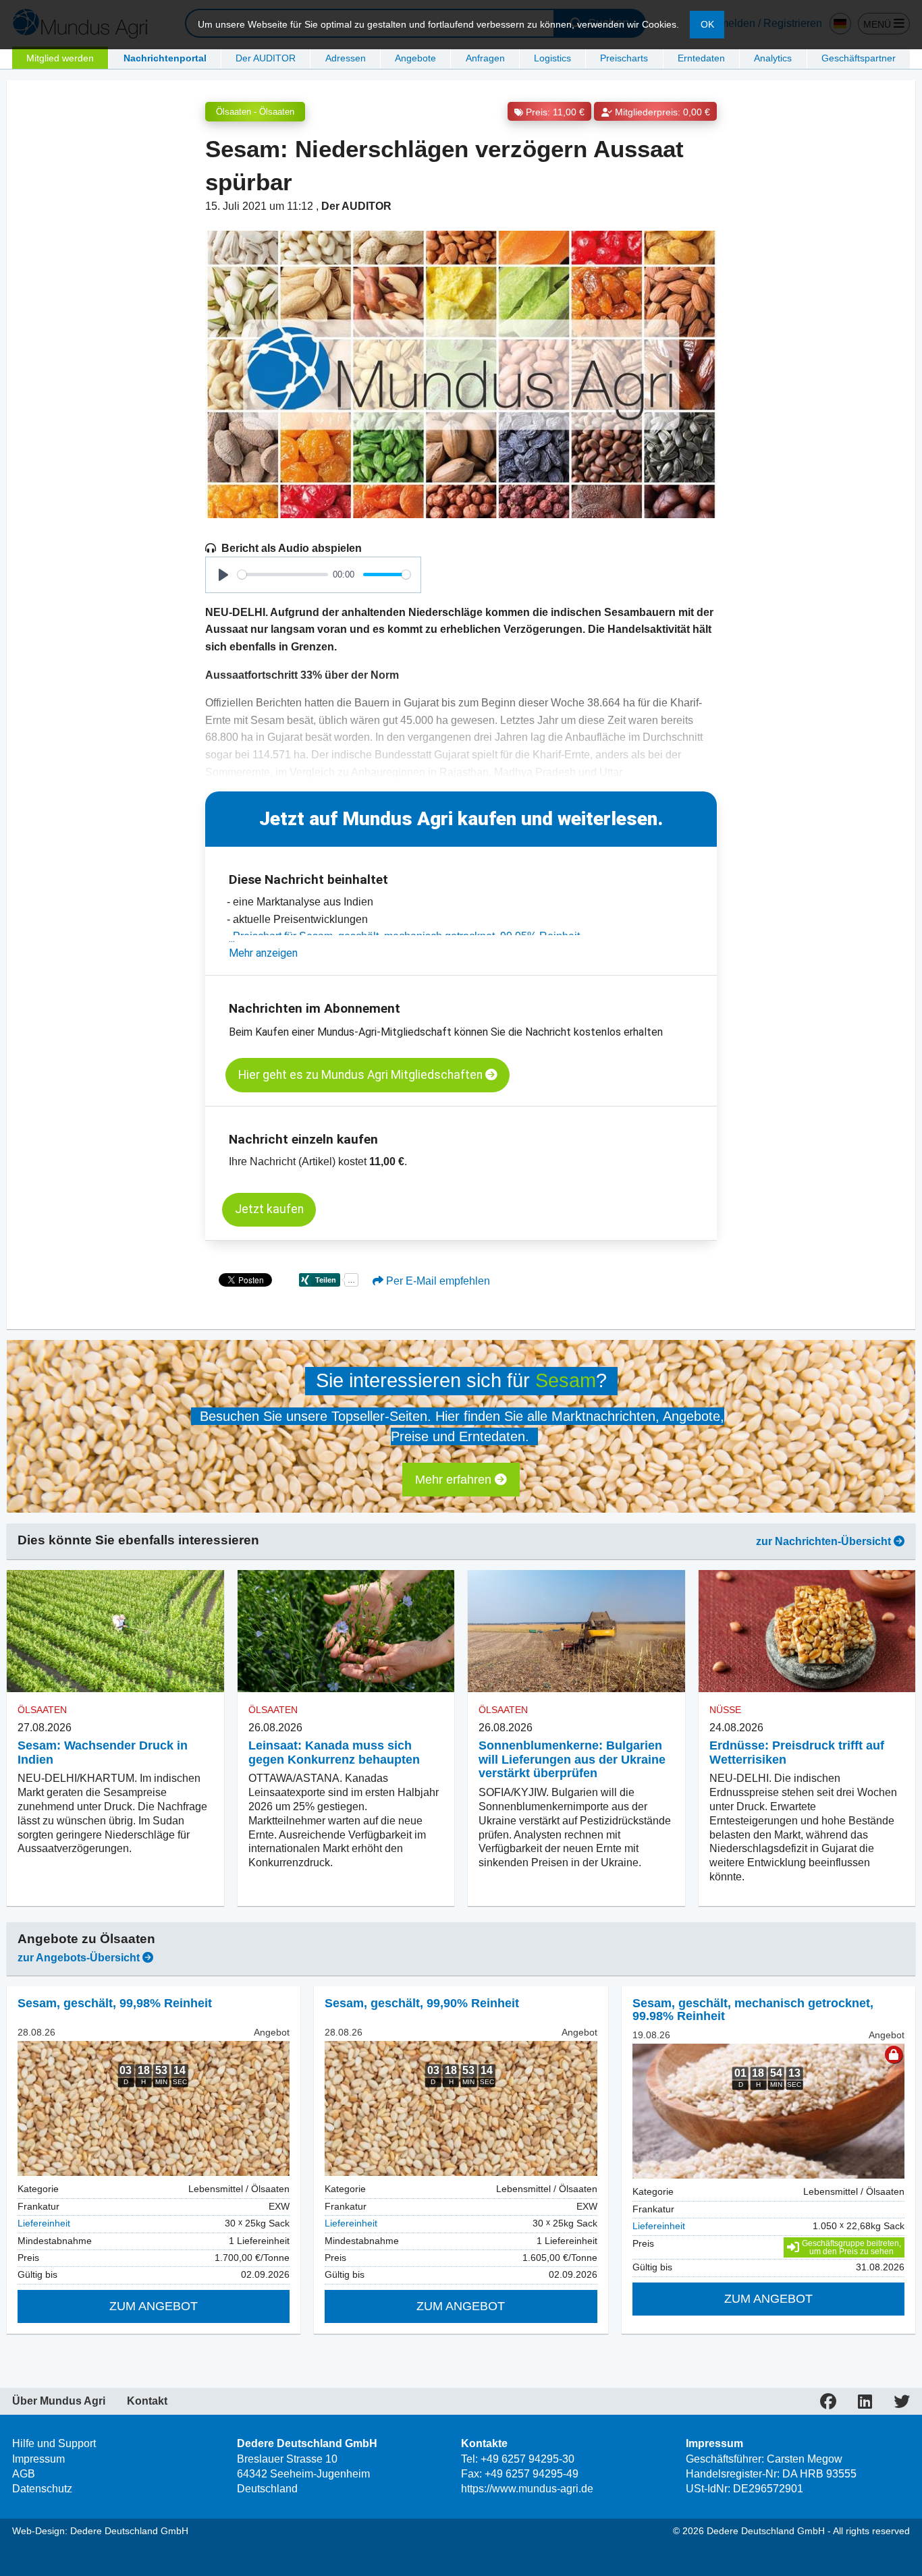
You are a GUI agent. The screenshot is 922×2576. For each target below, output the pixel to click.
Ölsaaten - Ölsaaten (255, 112)
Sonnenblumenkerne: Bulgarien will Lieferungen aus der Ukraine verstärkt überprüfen (572, 1760)
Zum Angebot (154, 2306)
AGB (24, 2474)
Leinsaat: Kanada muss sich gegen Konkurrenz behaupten (334, 1753)
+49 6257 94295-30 (527, 2459)
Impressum (38, 2459)
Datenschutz (42, 2489)
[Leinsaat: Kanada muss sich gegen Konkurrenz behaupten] (346, 1631)
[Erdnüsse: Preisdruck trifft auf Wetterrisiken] (807, 1631)
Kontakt (147, 2401)
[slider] (283, 575)
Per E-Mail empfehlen (437, 1281)
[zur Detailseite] (154, 2108)
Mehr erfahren (455, 1480)
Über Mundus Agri (59, 2401)
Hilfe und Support (54, 2443)
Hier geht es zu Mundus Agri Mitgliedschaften (362, 1075)
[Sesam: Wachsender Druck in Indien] (115, 1631)
